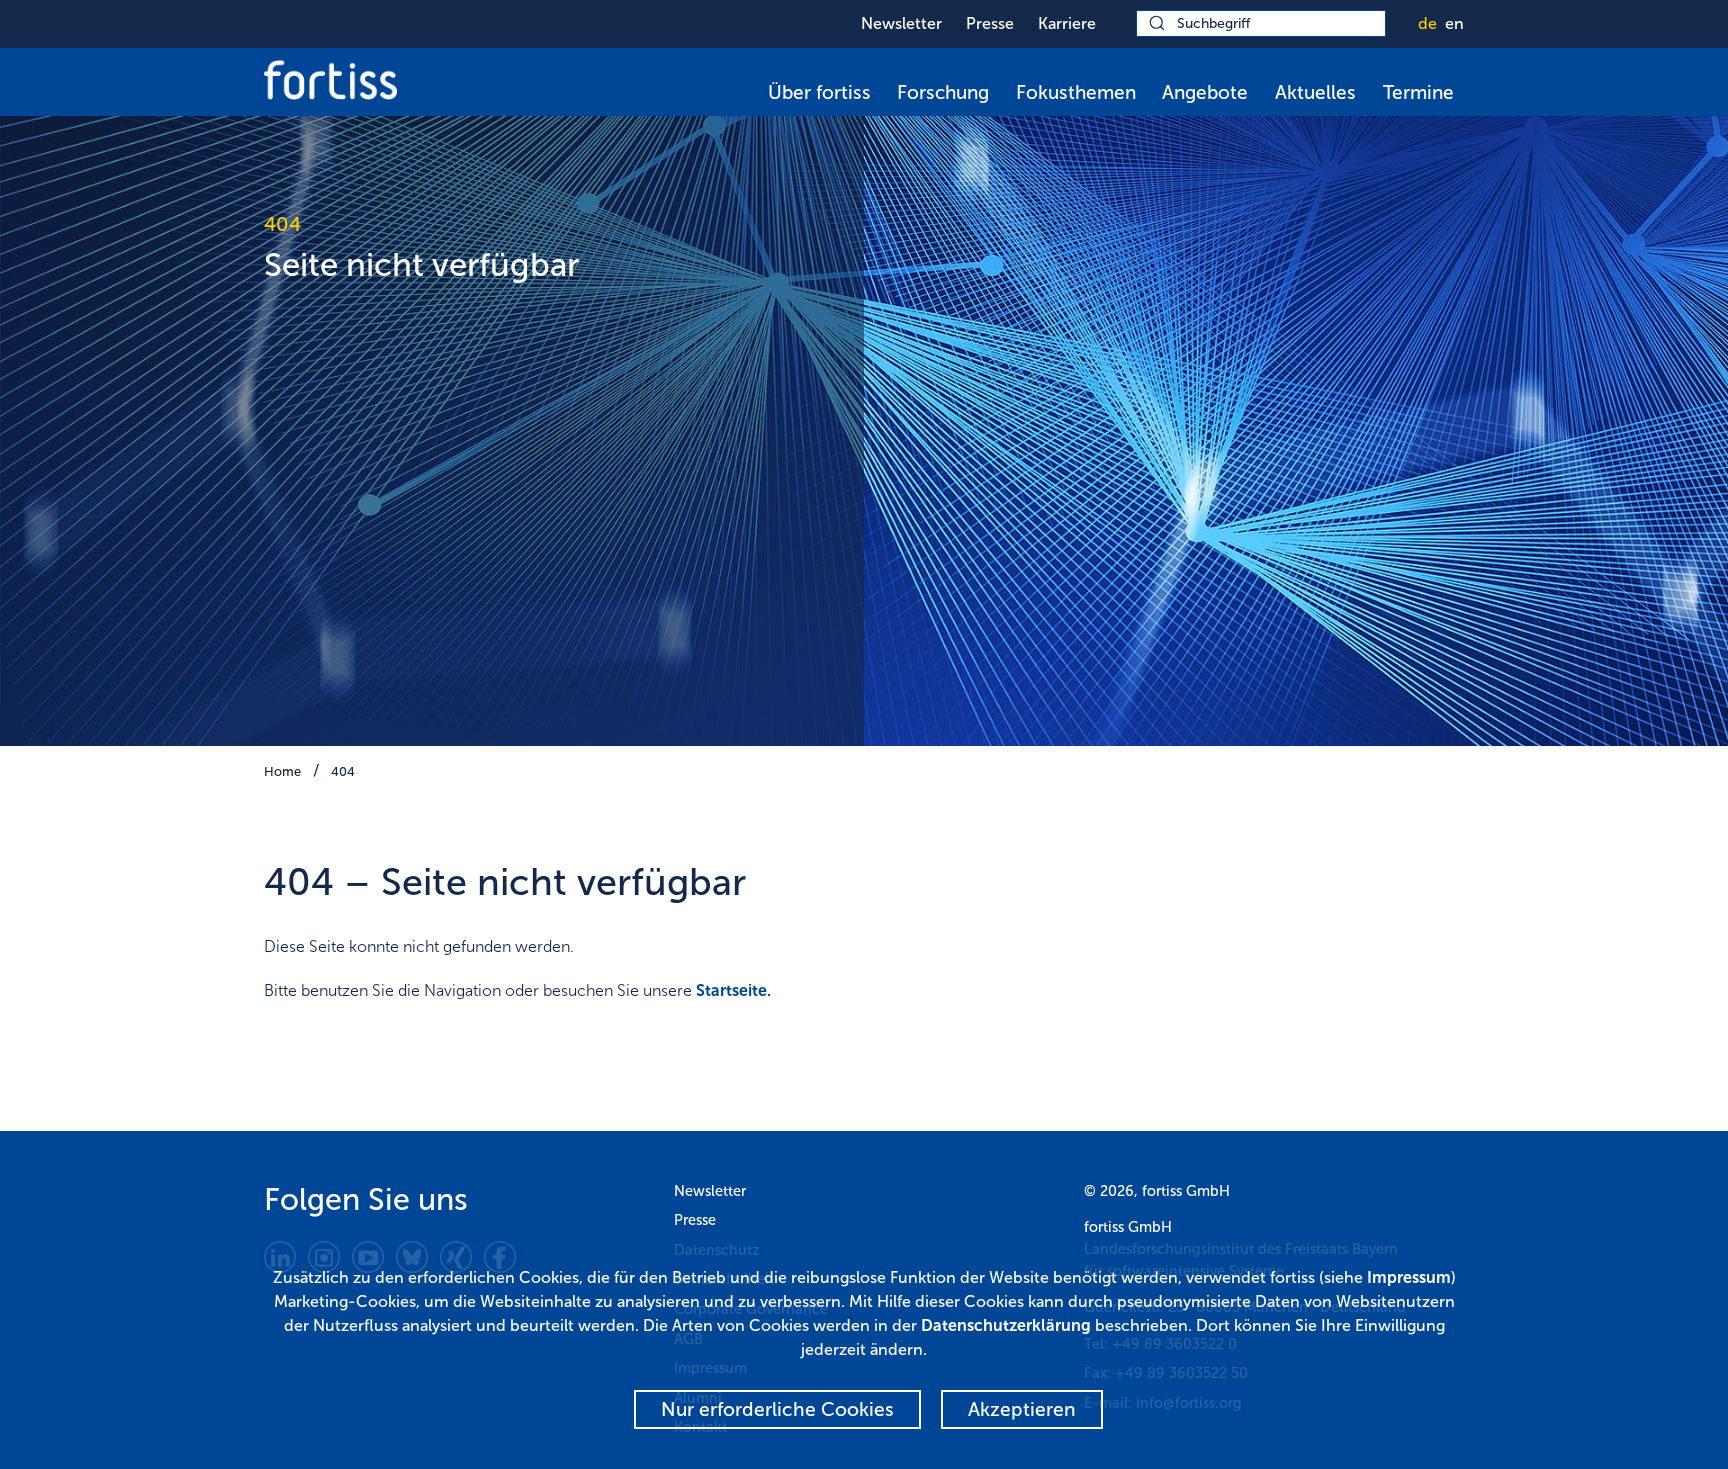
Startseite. (733, 990)
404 (343, 771)
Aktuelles (1315, 92)
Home (282, 771)
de (1427, 23)
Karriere (1067, 23)
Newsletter (901, 23)
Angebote (1205, 92)
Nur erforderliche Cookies (777, 1409)
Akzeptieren (1022, 1409)
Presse (990, 23)
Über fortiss (819, 92)
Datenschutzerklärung (1006, 1325)
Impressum (1409, 1277)
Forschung (943, 92)
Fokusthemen (1076, 92)
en (1454, 23)
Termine (1418, 92)
